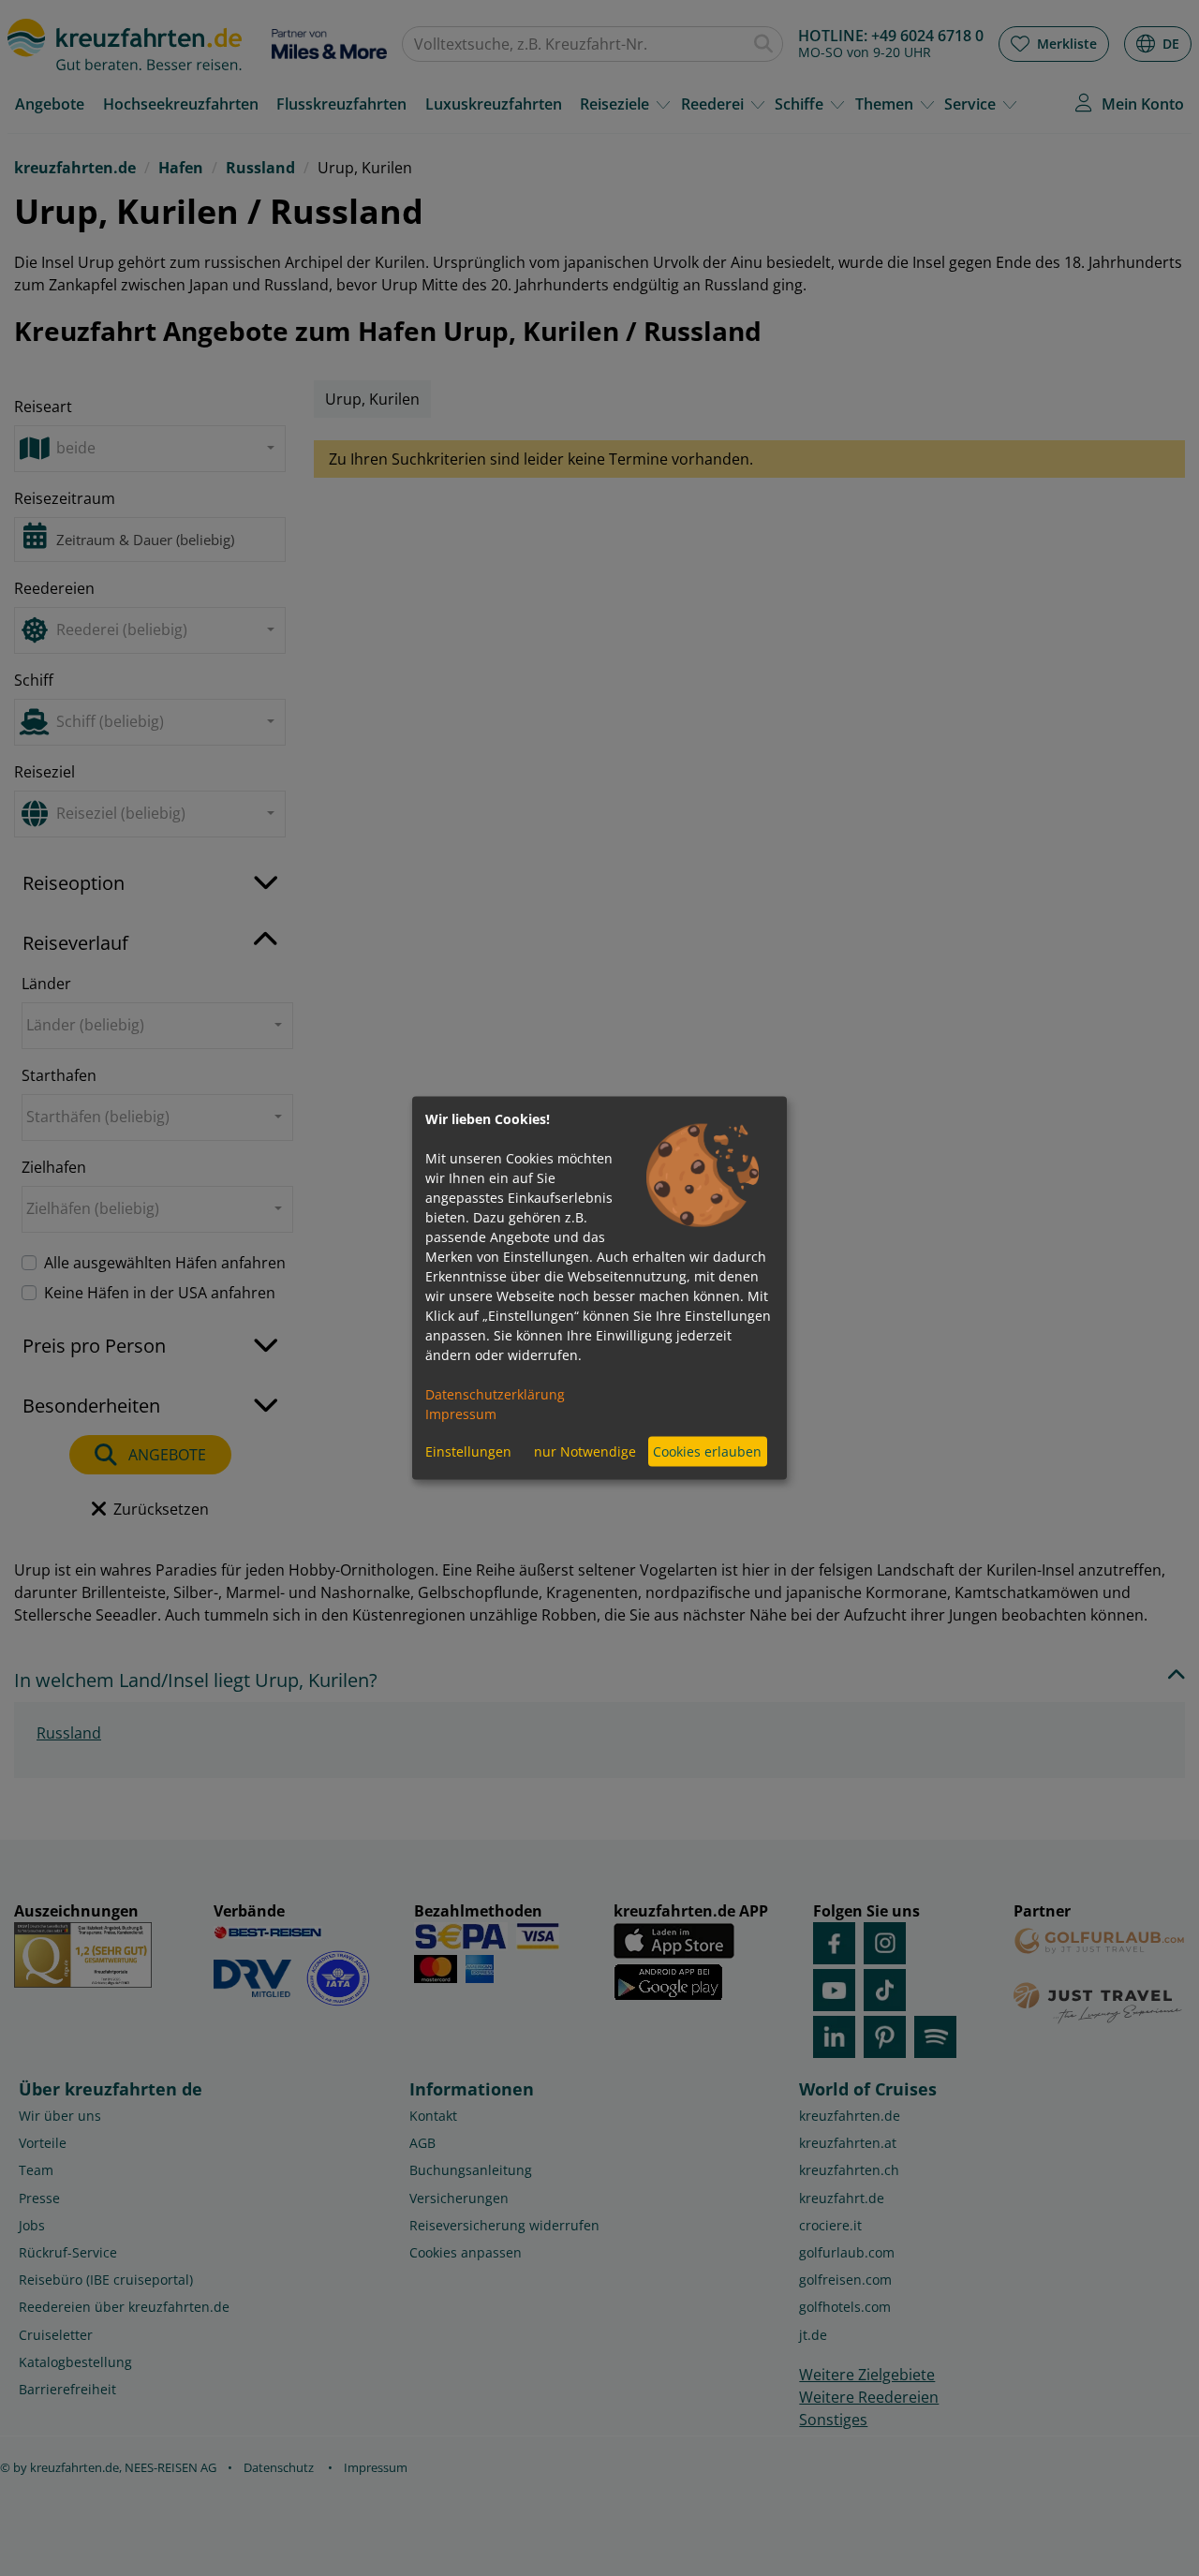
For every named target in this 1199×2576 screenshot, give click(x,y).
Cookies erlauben (707, 1451)
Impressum (461, 1413)
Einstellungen (468, 1451)
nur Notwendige (585, 1451)
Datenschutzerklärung (495, 1393)
